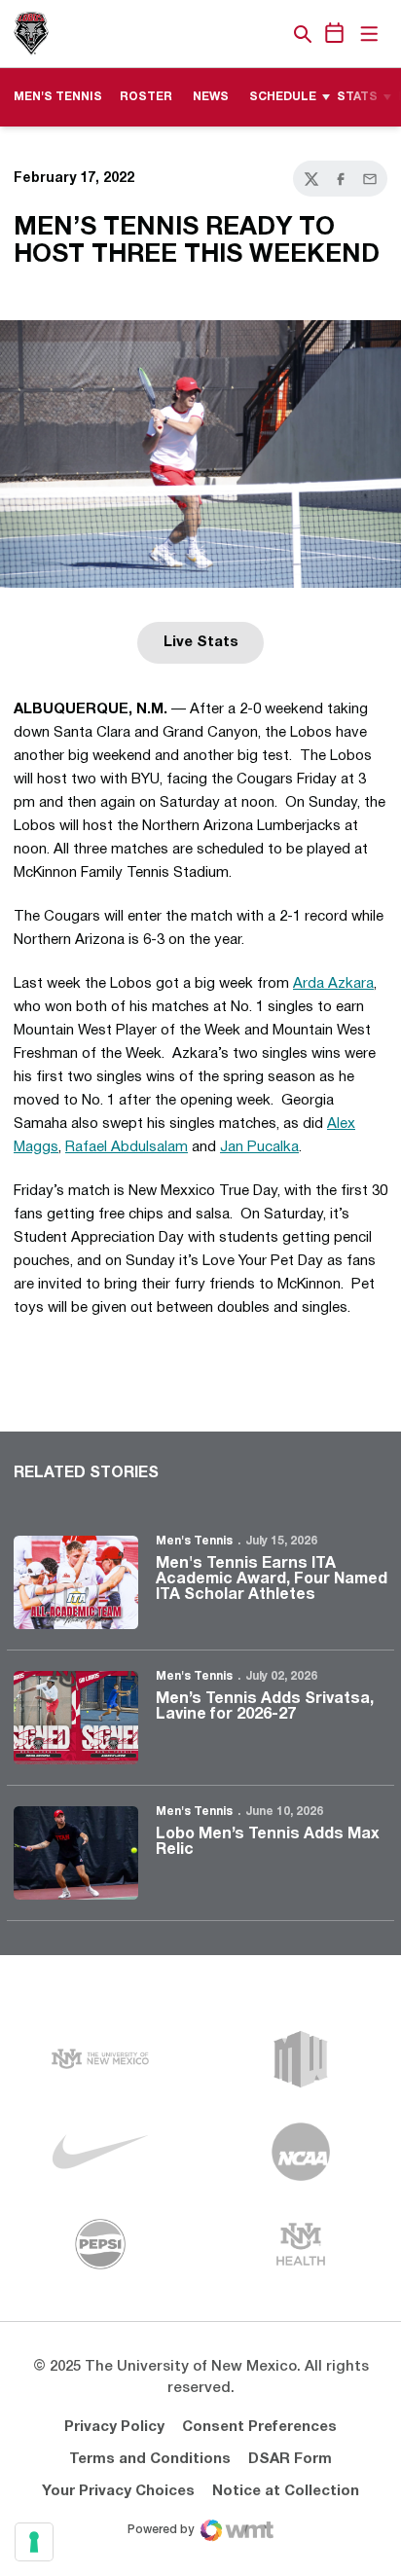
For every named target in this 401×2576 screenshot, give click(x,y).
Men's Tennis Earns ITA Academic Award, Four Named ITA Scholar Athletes (272, 1579)
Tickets (236, 34)
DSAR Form (290, 2459)
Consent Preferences (259, 2427)
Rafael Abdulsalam (127, 1147)
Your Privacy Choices (118, 2491)
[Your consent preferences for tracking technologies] (34, 2542)
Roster (146, 97)
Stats (357, 97)
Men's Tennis (194, 1541)
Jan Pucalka (259, 1147)
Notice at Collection (286, 2491)
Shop (270, 34)
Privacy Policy (114, 2427)
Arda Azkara (333, 984)
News (211, 97)
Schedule (283, 97)
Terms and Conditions (150, 2459)
